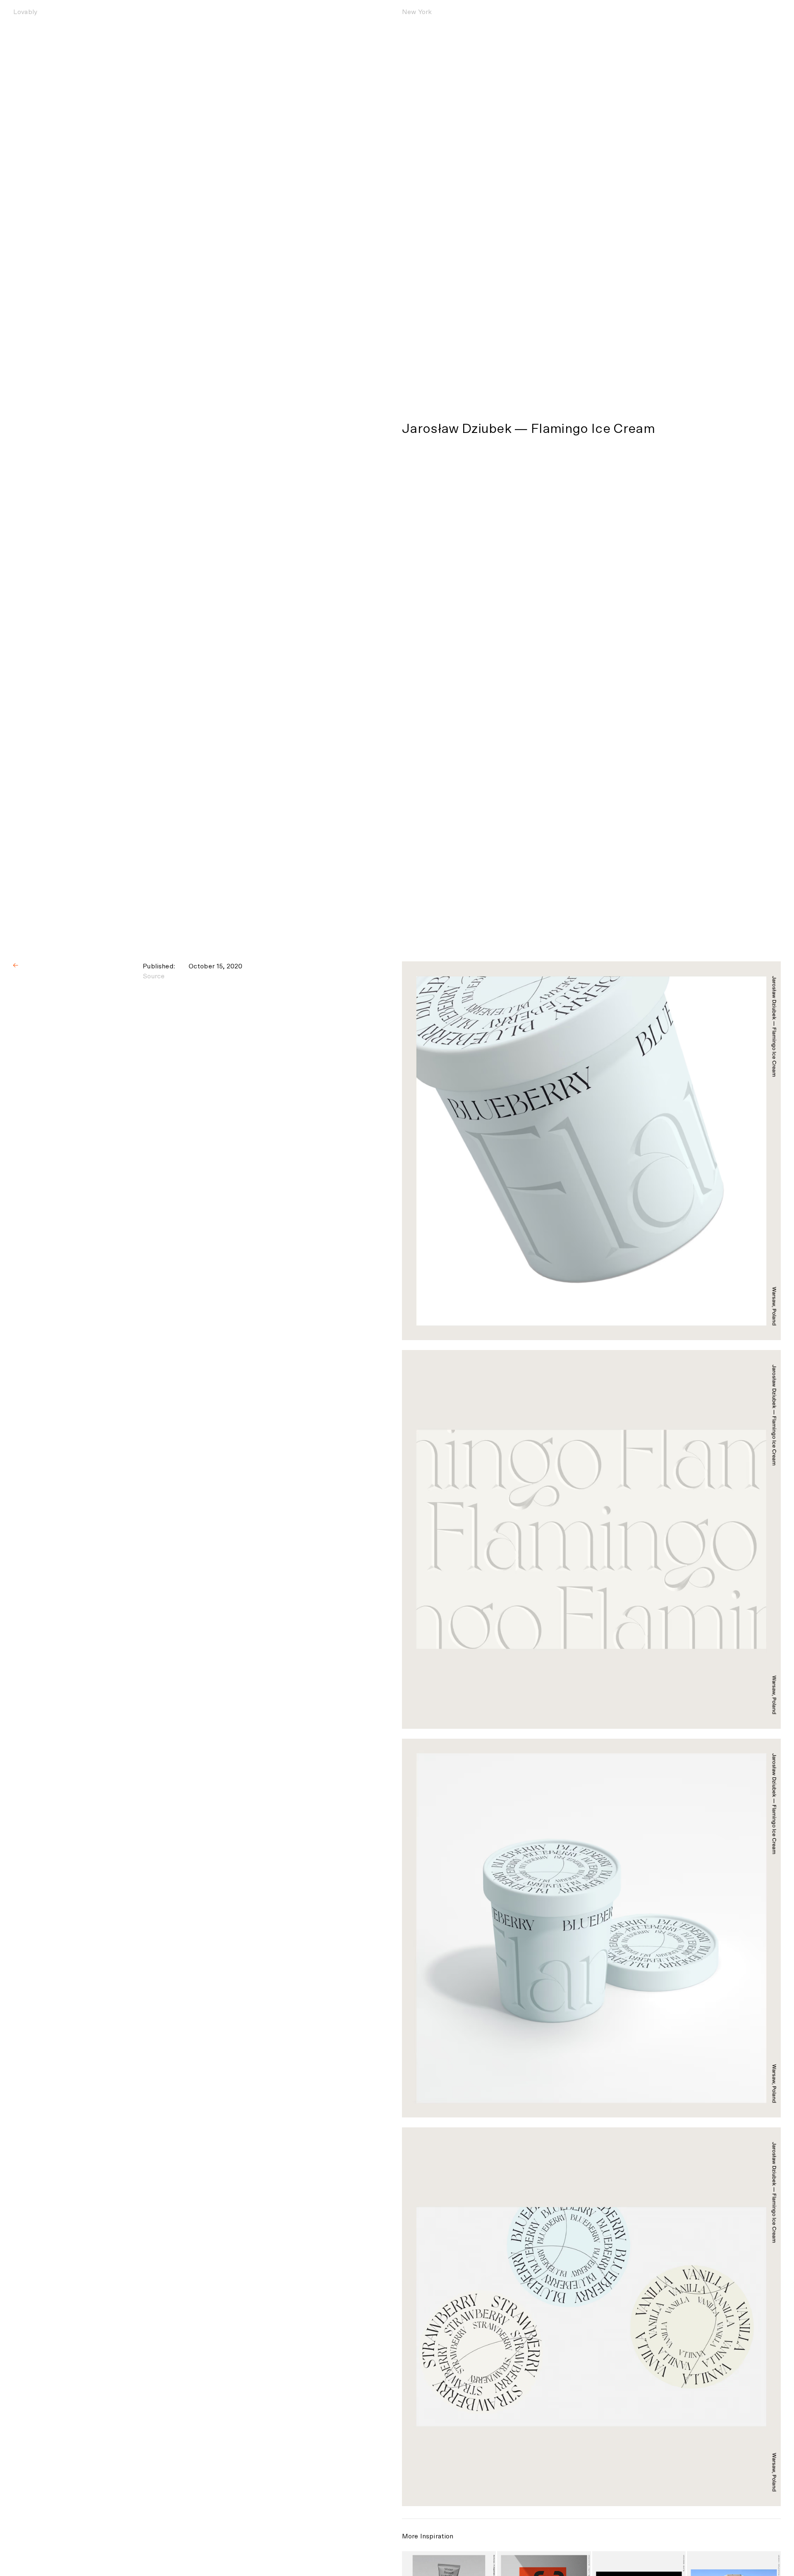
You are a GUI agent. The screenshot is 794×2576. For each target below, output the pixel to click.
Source (154, 976)
